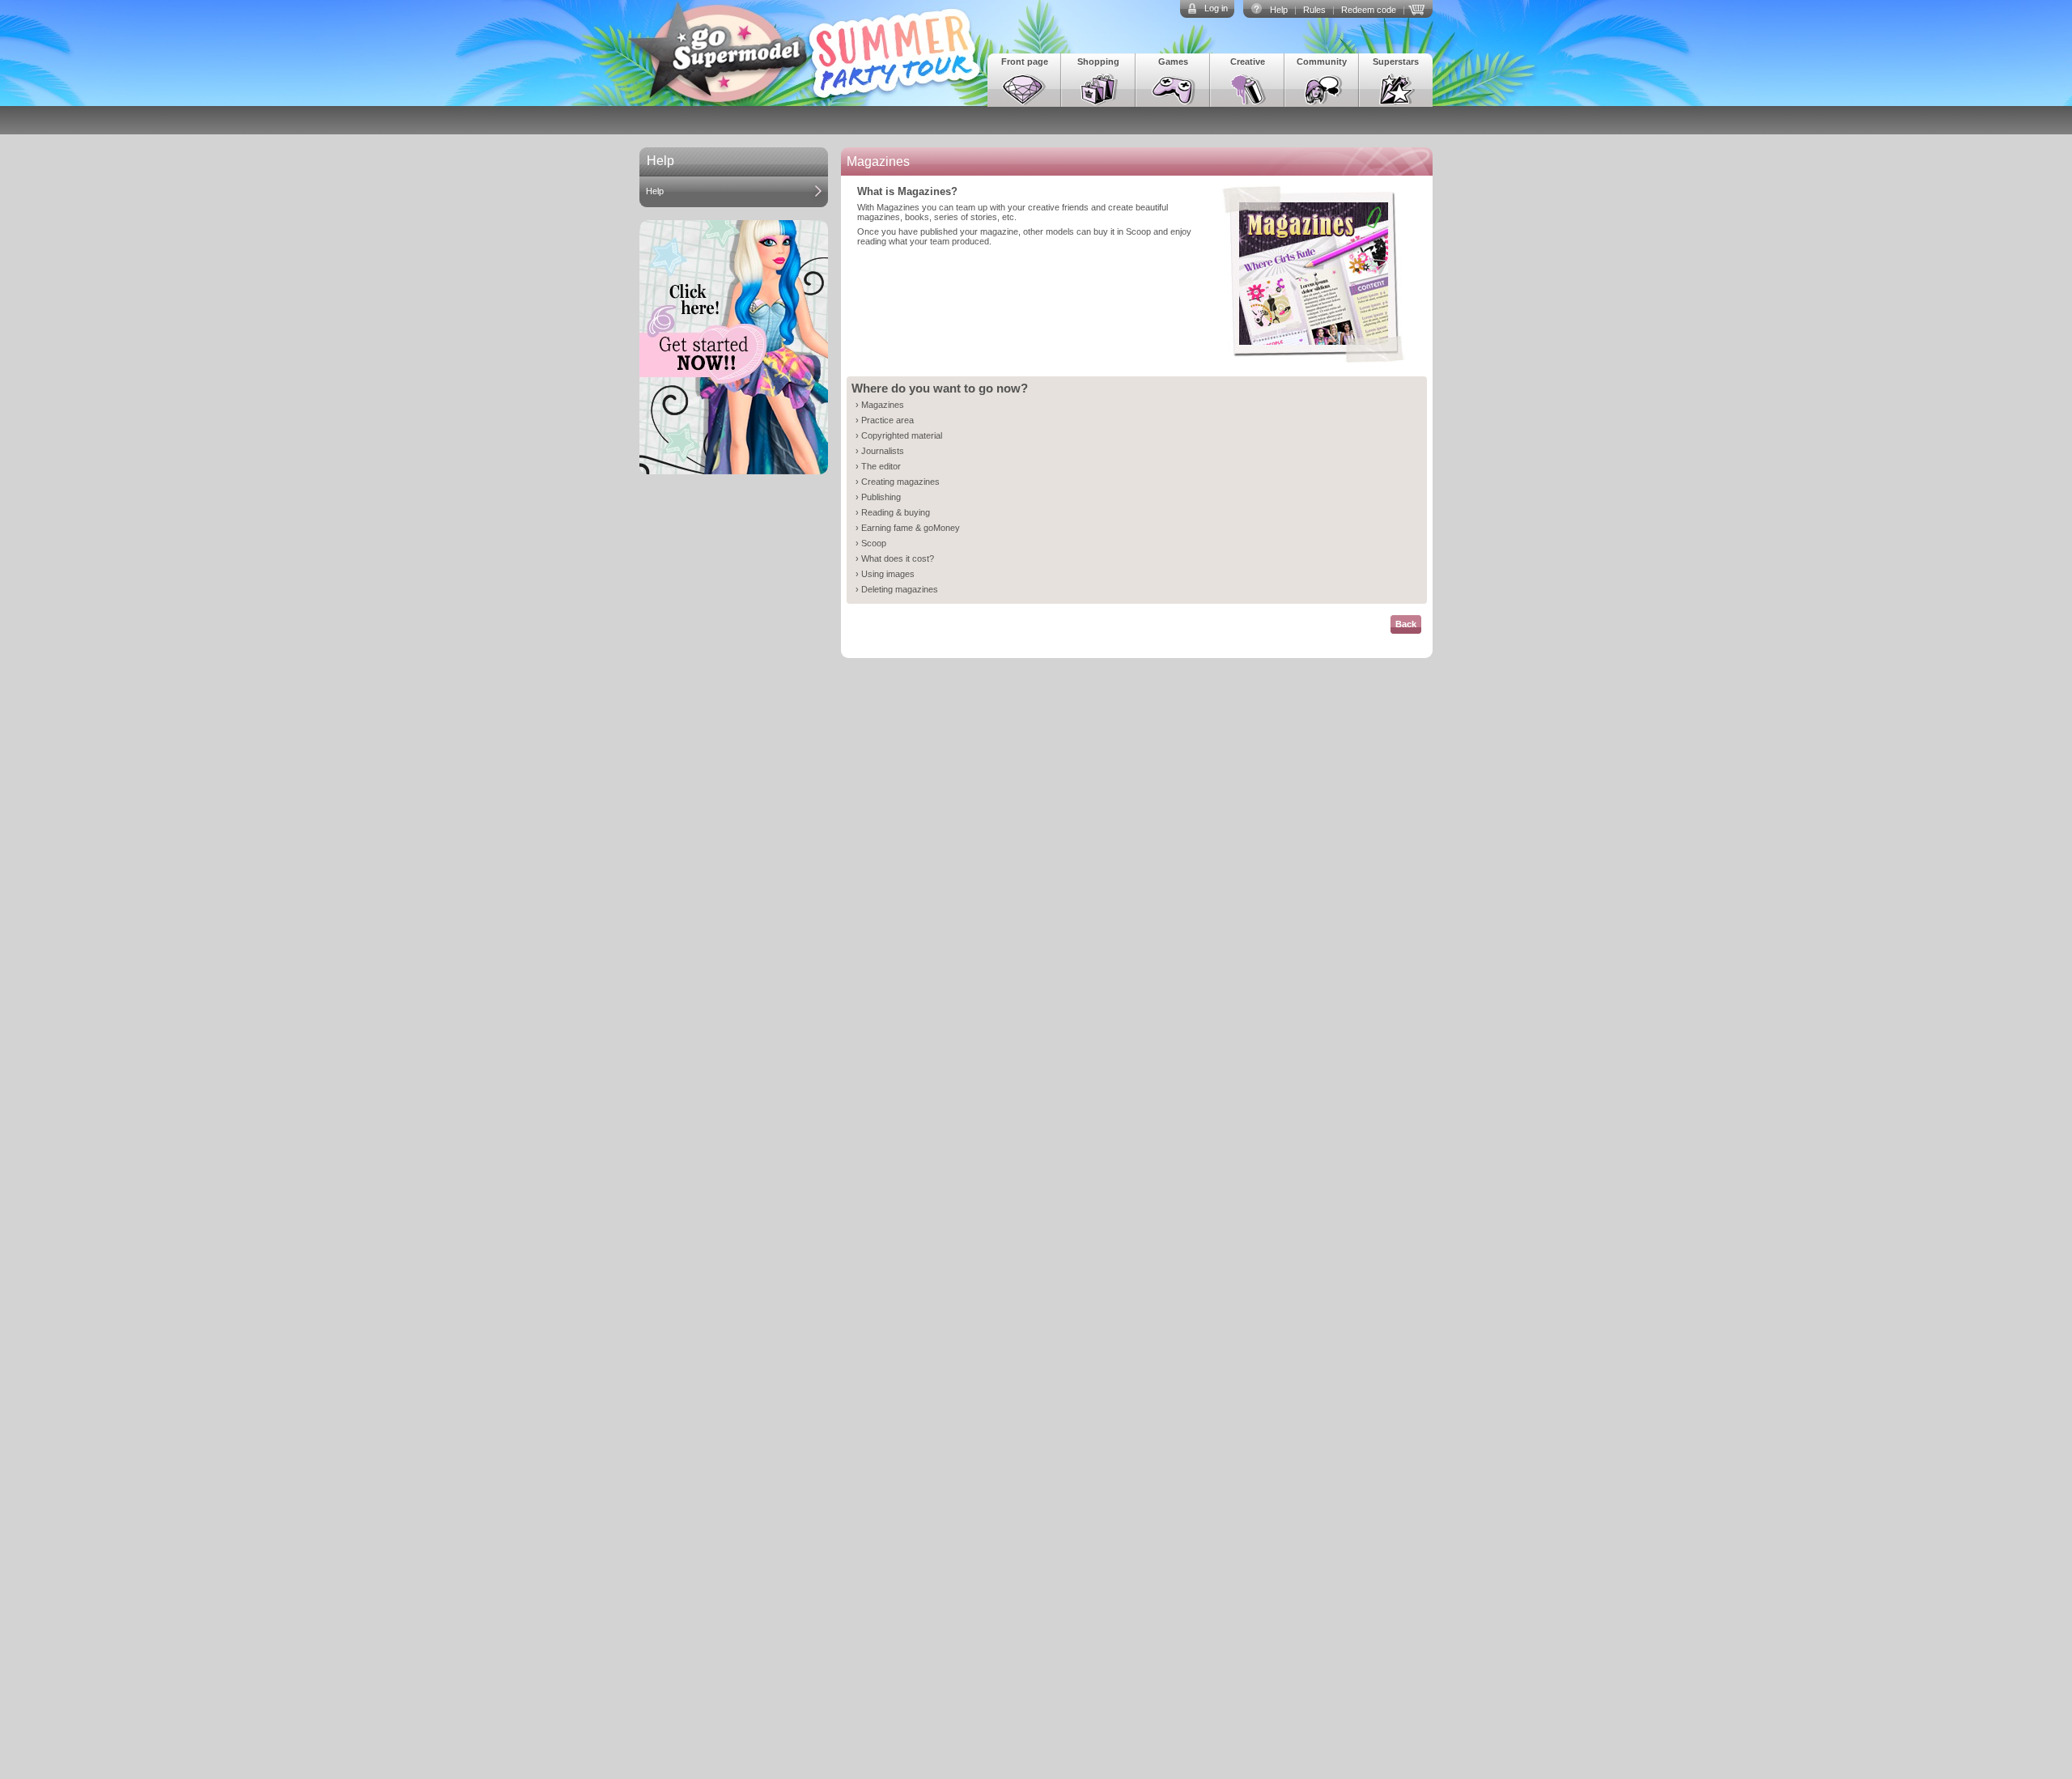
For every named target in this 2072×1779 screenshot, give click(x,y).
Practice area (887, 420)
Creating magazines (900, 482)
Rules (1314, 10)
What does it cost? (898, 558)
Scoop (874, 543)
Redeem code (1369, 10)
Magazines (883, 405)
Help (1279, 10)
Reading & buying (896, 512)
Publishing (881, 497)
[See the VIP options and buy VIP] (1419, 8)
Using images (888, 574)
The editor (881, 466)
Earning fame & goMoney (911, 528)
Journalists (883, 451)
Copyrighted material (902, 435)
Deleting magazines (900, 589)
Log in (1216, 8)
